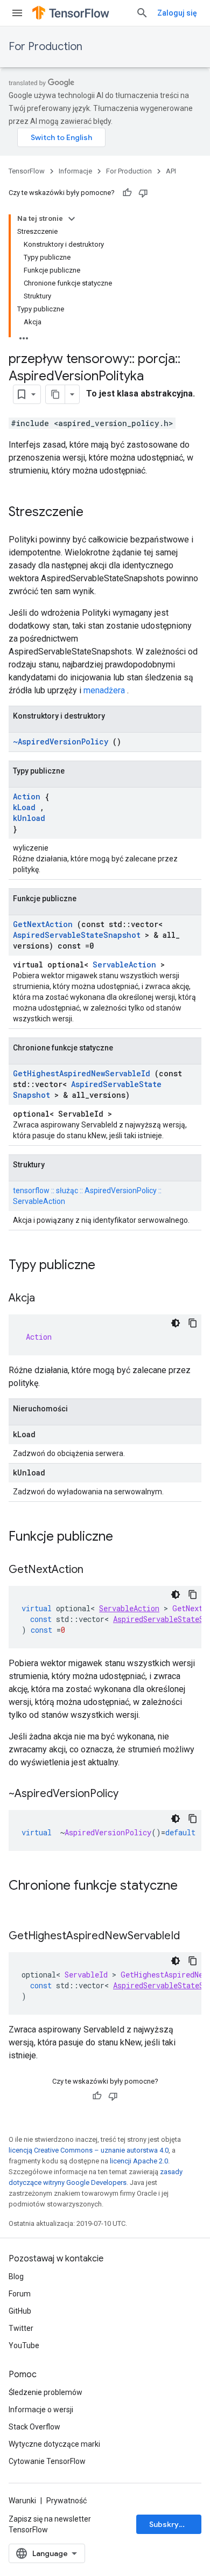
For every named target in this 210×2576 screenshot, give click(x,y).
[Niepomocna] (143, 193)
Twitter (21, 2328)
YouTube (24, 2345)
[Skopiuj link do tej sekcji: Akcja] (46, 1299)
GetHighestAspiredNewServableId (82, 1073)
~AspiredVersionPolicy (61, 742)
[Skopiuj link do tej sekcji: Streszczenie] (94, 513)
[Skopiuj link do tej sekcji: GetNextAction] (94, 1570)
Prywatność (66, 2501)
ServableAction (124, 965)
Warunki (22, 2501)
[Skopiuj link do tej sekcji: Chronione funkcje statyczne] (19, 1904)
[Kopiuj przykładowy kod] (193, 1323)
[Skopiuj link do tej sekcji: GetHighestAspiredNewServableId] (191, 1937)
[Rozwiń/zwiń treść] (72, 219)
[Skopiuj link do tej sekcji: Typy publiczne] (109, 1266)
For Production (45, 47)
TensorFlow (27, 171)
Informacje (75, 171)
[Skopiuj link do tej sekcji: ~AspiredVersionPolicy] (129, 1794)
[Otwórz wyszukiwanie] (142, 13)
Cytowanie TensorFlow (47, 2461)
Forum (20, 2294)
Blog (16, 2276)
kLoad (24, 807)
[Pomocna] (127, 193)
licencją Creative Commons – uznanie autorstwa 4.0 (89, 2150)
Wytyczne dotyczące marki (54, 2444)
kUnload (29, 818)
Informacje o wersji (41, 2410)
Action (27, 796)
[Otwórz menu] (17, 13)
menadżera (104, 690)
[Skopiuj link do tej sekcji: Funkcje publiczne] (127, 1537)
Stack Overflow (34, 2427)
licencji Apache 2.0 (139, 2161)
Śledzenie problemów (45, 2392)
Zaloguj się (177, 13)
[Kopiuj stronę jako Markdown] (55, 394)
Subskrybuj (170, 2524)
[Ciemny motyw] (176, 1323)
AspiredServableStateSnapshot (77, 935)
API (171, 171)
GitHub (20, 2311)
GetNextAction (43, 924)
